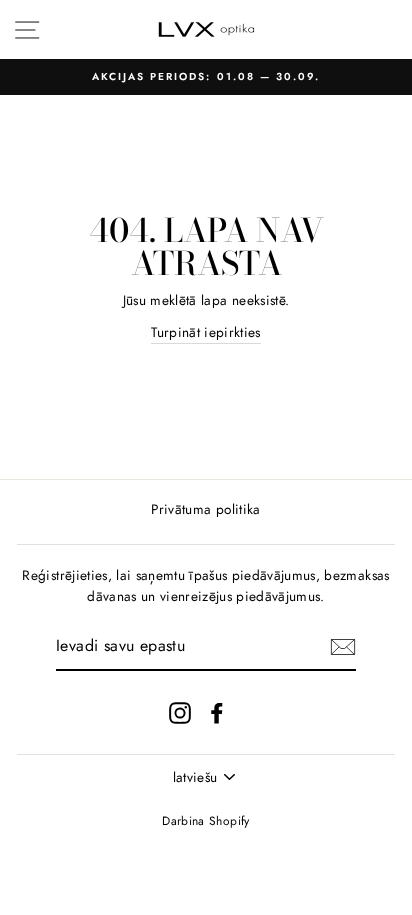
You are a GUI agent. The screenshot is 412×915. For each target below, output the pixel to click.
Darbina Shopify (205, 821)
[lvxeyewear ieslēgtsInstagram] (180, 712)
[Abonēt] (343, 647)
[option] (206, 77)
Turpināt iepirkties (205, 332)
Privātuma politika (205, 509)
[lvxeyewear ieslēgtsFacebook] (217, 712)
